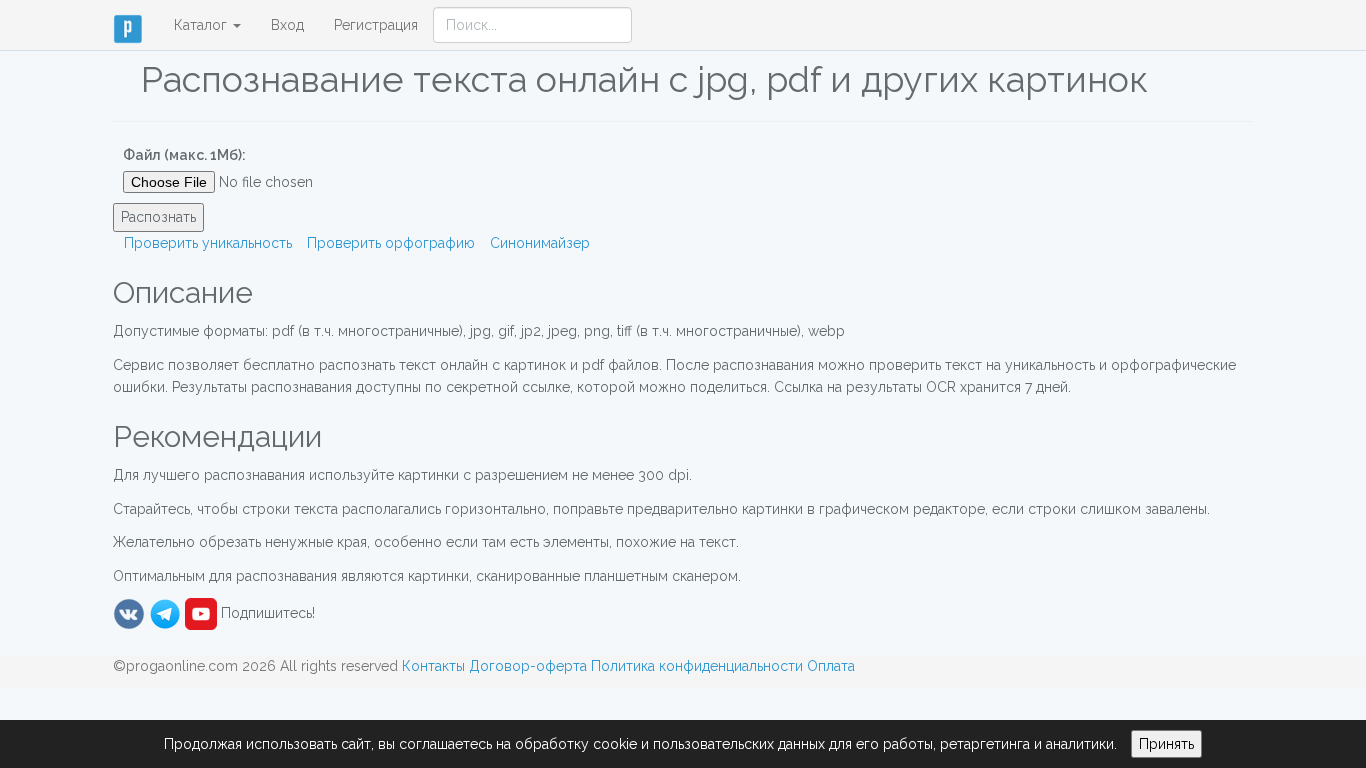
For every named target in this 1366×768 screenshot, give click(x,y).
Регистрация (376, 25)
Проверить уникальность (208, 243)
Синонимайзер (540, 243)
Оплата (831, 666)
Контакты (433, 666)
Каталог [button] (202, 25)
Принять (1166, 744)
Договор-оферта (528, 666)
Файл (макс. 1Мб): (184, 155)
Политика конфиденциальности (697, 666)
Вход (287, 25)
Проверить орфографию (391, 243)
